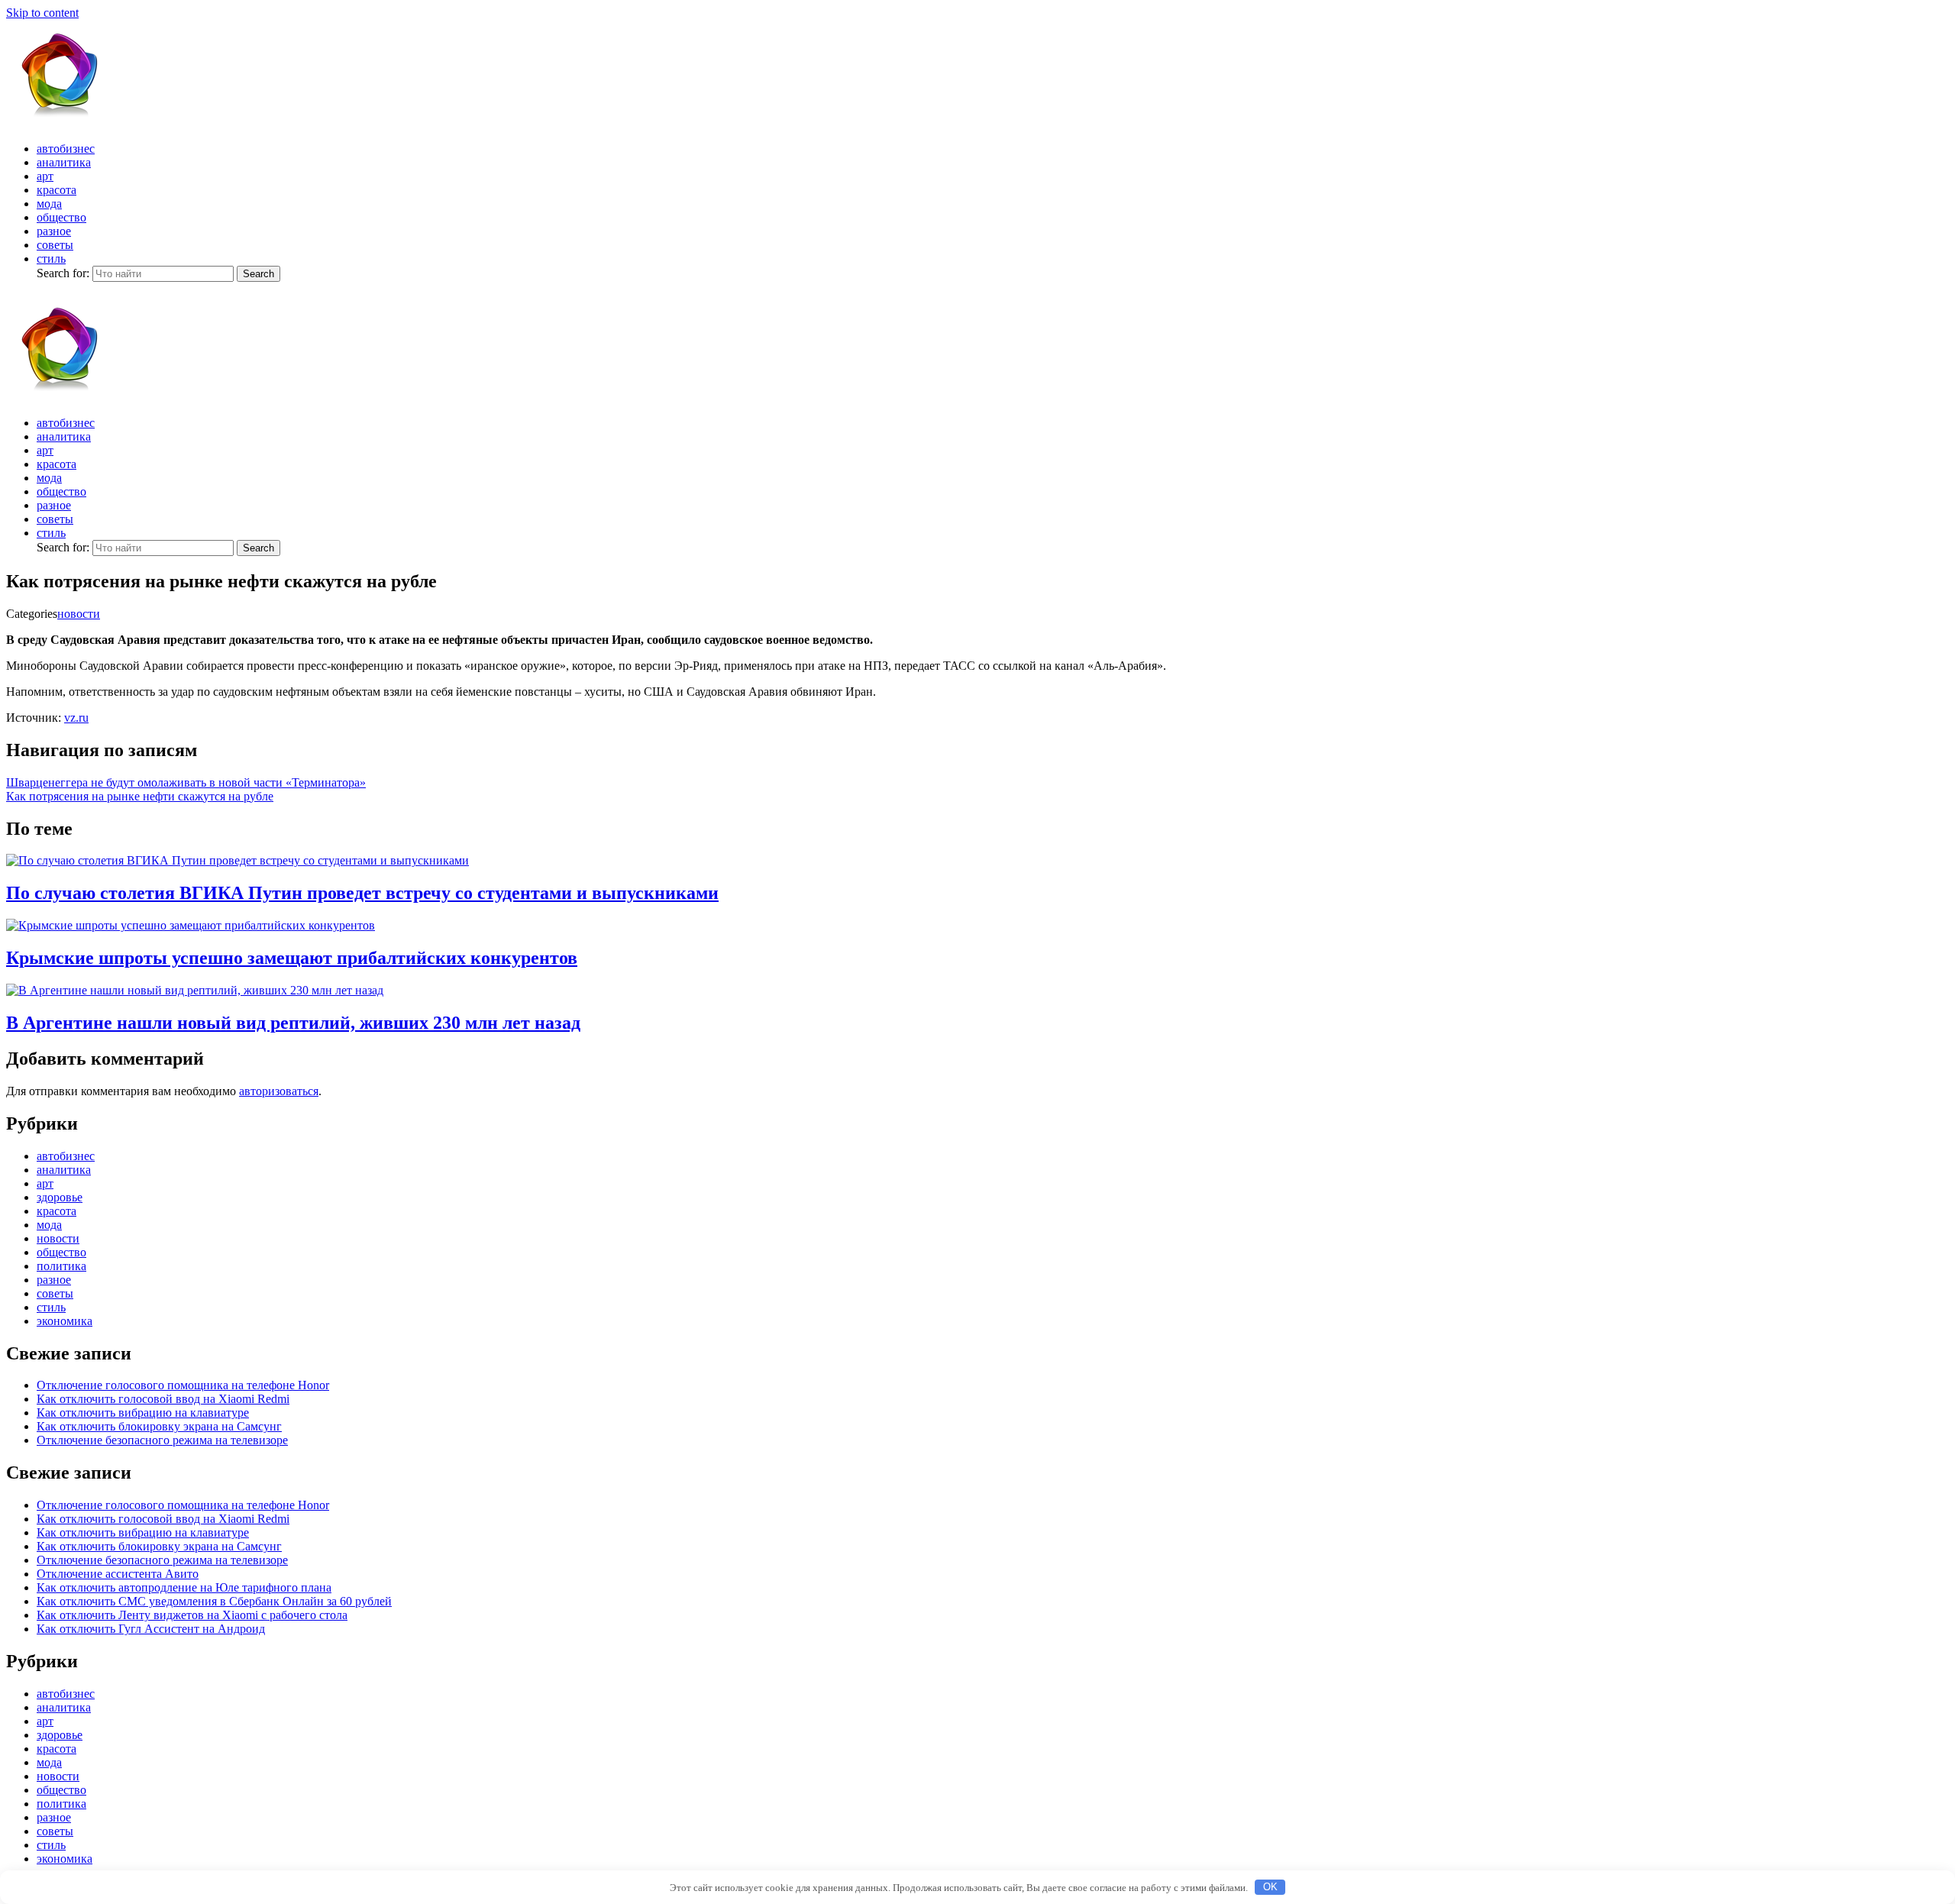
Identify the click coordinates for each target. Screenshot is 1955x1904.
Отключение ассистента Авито (118, 1574)
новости (79, 614)
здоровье (60, 1197)
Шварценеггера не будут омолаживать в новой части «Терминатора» (186, 782)
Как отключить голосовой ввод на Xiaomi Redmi (163, 1399)
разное (54, 231)
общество (61, 217)
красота (57, 190)
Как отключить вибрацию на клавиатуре (143, 1413)
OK (1270, 1887)
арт (45, 176)
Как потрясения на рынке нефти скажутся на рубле (140, 796)
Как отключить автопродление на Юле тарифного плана (184, 1587)
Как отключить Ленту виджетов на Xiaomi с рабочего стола (192, 1615)
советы (55, 245)
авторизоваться (279, 1091)
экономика (65, 1321)
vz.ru (76, 718)
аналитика (64, 162)
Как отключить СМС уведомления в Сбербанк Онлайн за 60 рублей (214, 1601)
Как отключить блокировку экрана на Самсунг (159, 1426)
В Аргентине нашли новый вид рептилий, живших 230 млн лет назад (293, 1023)
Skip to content (42, 13)
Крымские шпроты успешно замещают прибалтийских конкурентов (292, 958)
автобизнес (66, 149)
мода (49, 204)
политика (61, 1266)
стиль (51, 259)
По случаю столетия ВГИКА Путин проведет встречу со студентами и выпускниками (362, 893)
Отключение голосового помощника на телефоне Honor (183, 1385)
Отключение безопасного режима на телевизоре (162, 1440)
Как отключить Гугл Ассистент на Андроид (151, 1629)
